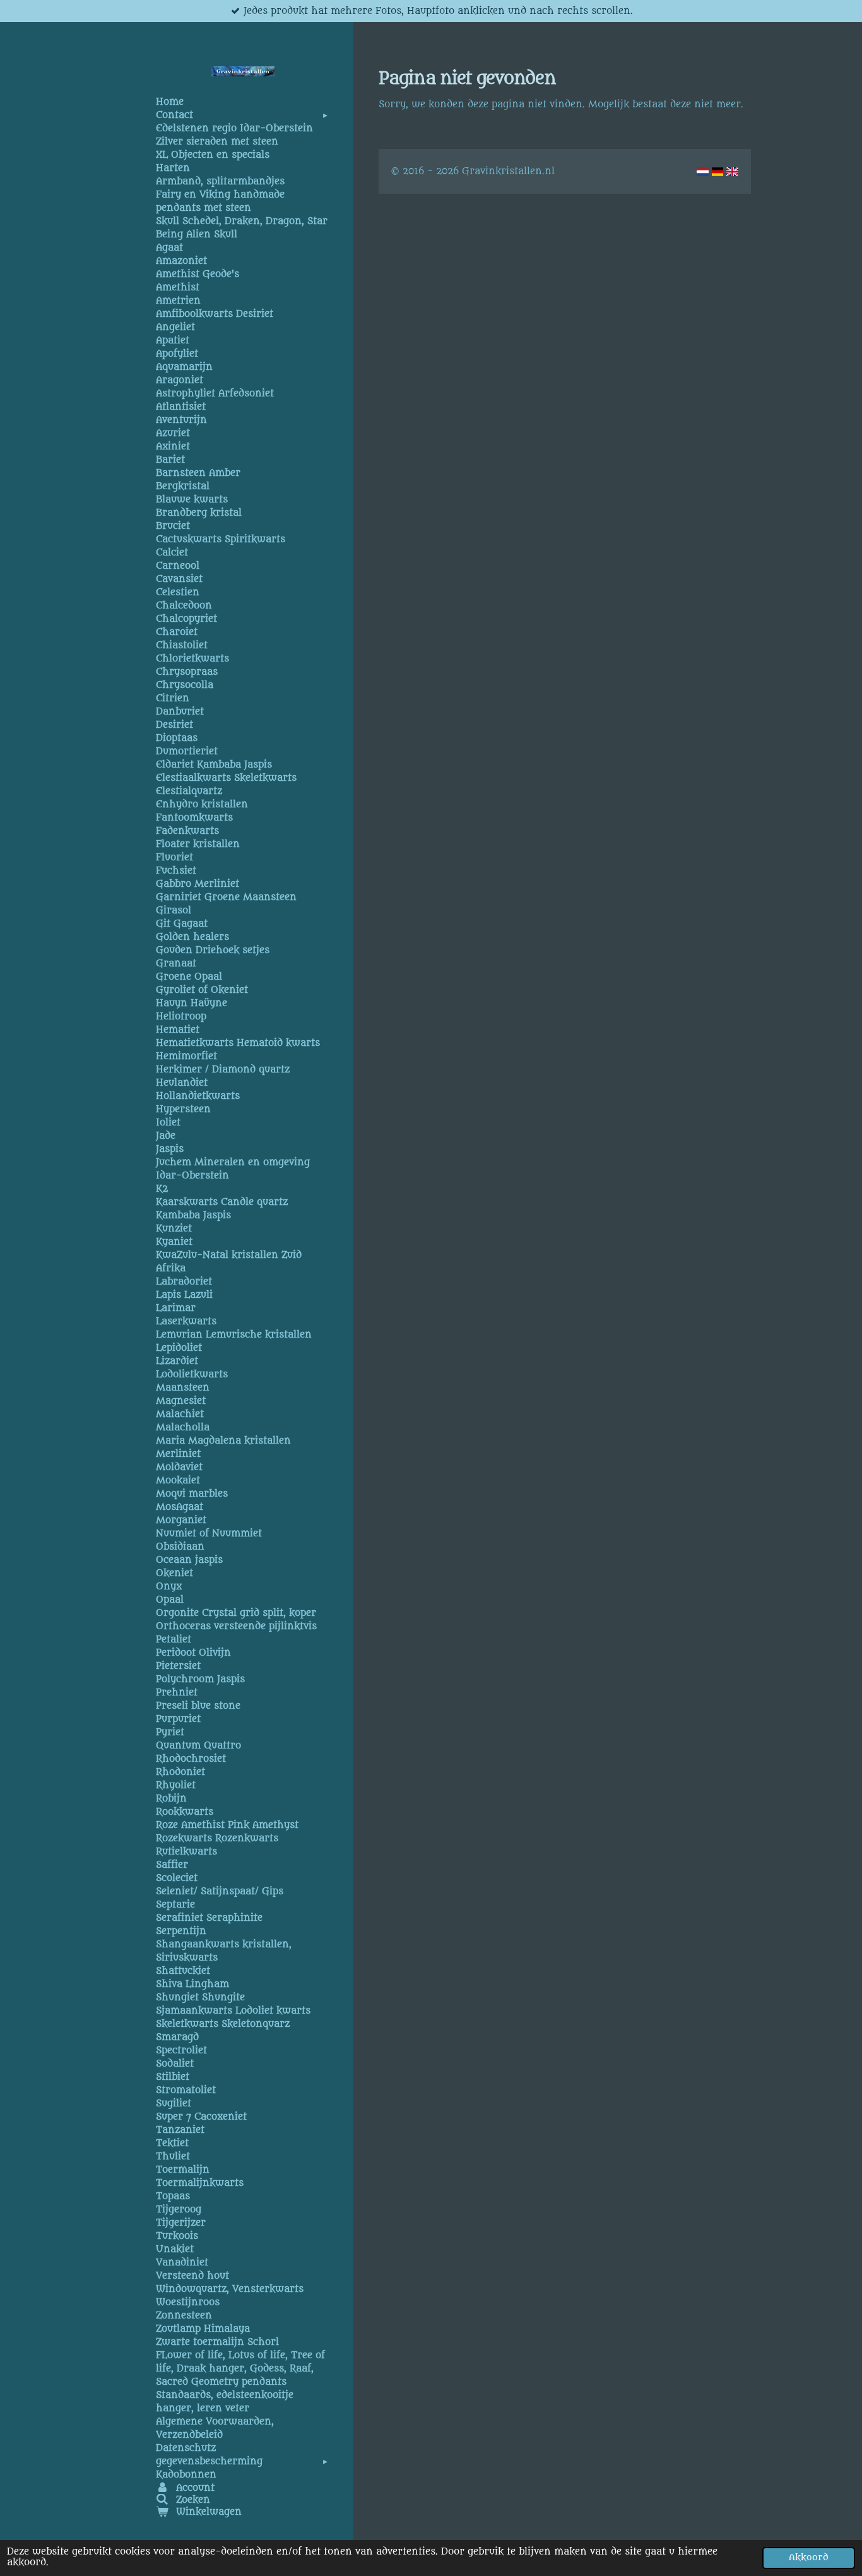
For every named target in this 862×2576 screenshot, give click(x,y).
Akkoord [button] (809, 2558)
